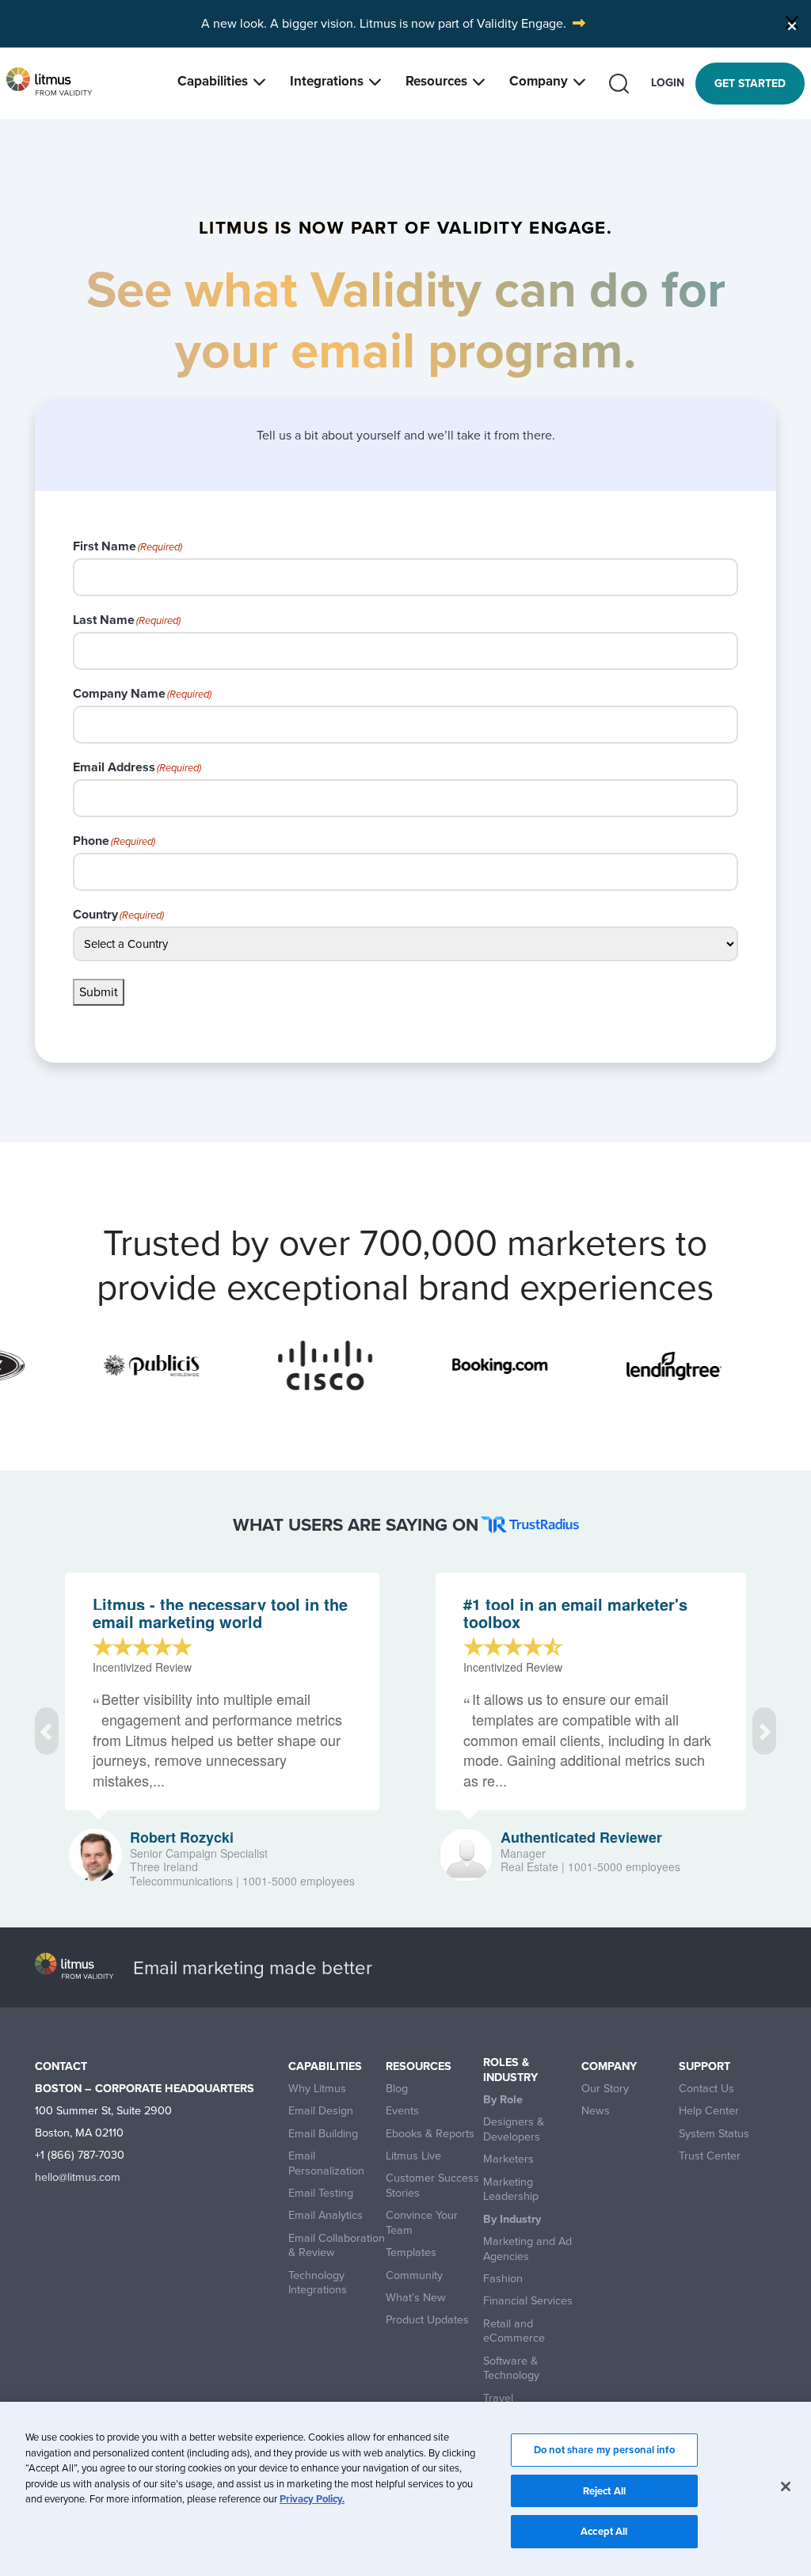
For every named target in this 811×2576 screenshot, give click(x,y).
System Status (714, 2134)
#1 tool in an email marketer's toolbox (575, 1613)
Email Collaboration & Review (337, 2245)
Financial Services (528, 2301)
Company (539, 81)
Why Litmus (317, 2089)
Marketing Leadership (511, 2189)
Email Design (321, 2111)
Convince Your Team (422, 2222)
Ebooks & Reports (430, 2134)
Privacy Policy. (312, 2499)
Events (402, 2111)
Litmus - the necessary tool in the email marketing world (220, 1613)
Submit (99, 992)
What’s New (416, 2298)
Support (704, 2066)
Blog (397, 2089)
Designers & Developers (514, 2129)
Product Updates (427, 2320)
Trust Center (710, 2156)
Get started (750, 84)
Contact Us (706, 2089)
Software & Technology (511, 2368)
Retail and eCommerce (514, 2331)
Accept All (604, 2531)
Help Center (709, 2111)
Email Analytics (326, 2215)
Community (414, 2275)
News (596, 2111)
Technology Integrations (318, 2283)
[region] (405, 2489)
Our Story (605, 2089)
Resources (436, 81)
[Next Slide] (764, 1731)
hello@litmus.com (78, 2177)
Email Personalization (326, 2163)
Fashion (503, 2279)
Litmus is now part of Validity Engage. (463, 23)
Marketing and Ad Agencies (527, 2249)
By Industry (512, 2219)
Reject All (604, 2491)
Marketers (508, 2159)
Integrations (327, 81)
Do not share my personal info (604, 2450)
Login (668, 83)
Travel (498, 2398)
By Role (503, 2100)
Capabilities (213, 81)
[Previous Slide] (47, 1731)
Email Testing (321, 2193)
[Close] (792, 22)
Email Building (323, 2134)
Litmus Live (413, 2156)
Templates (411, 2253)
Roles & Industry (510, 2070)
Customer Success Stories (432, 2185)
